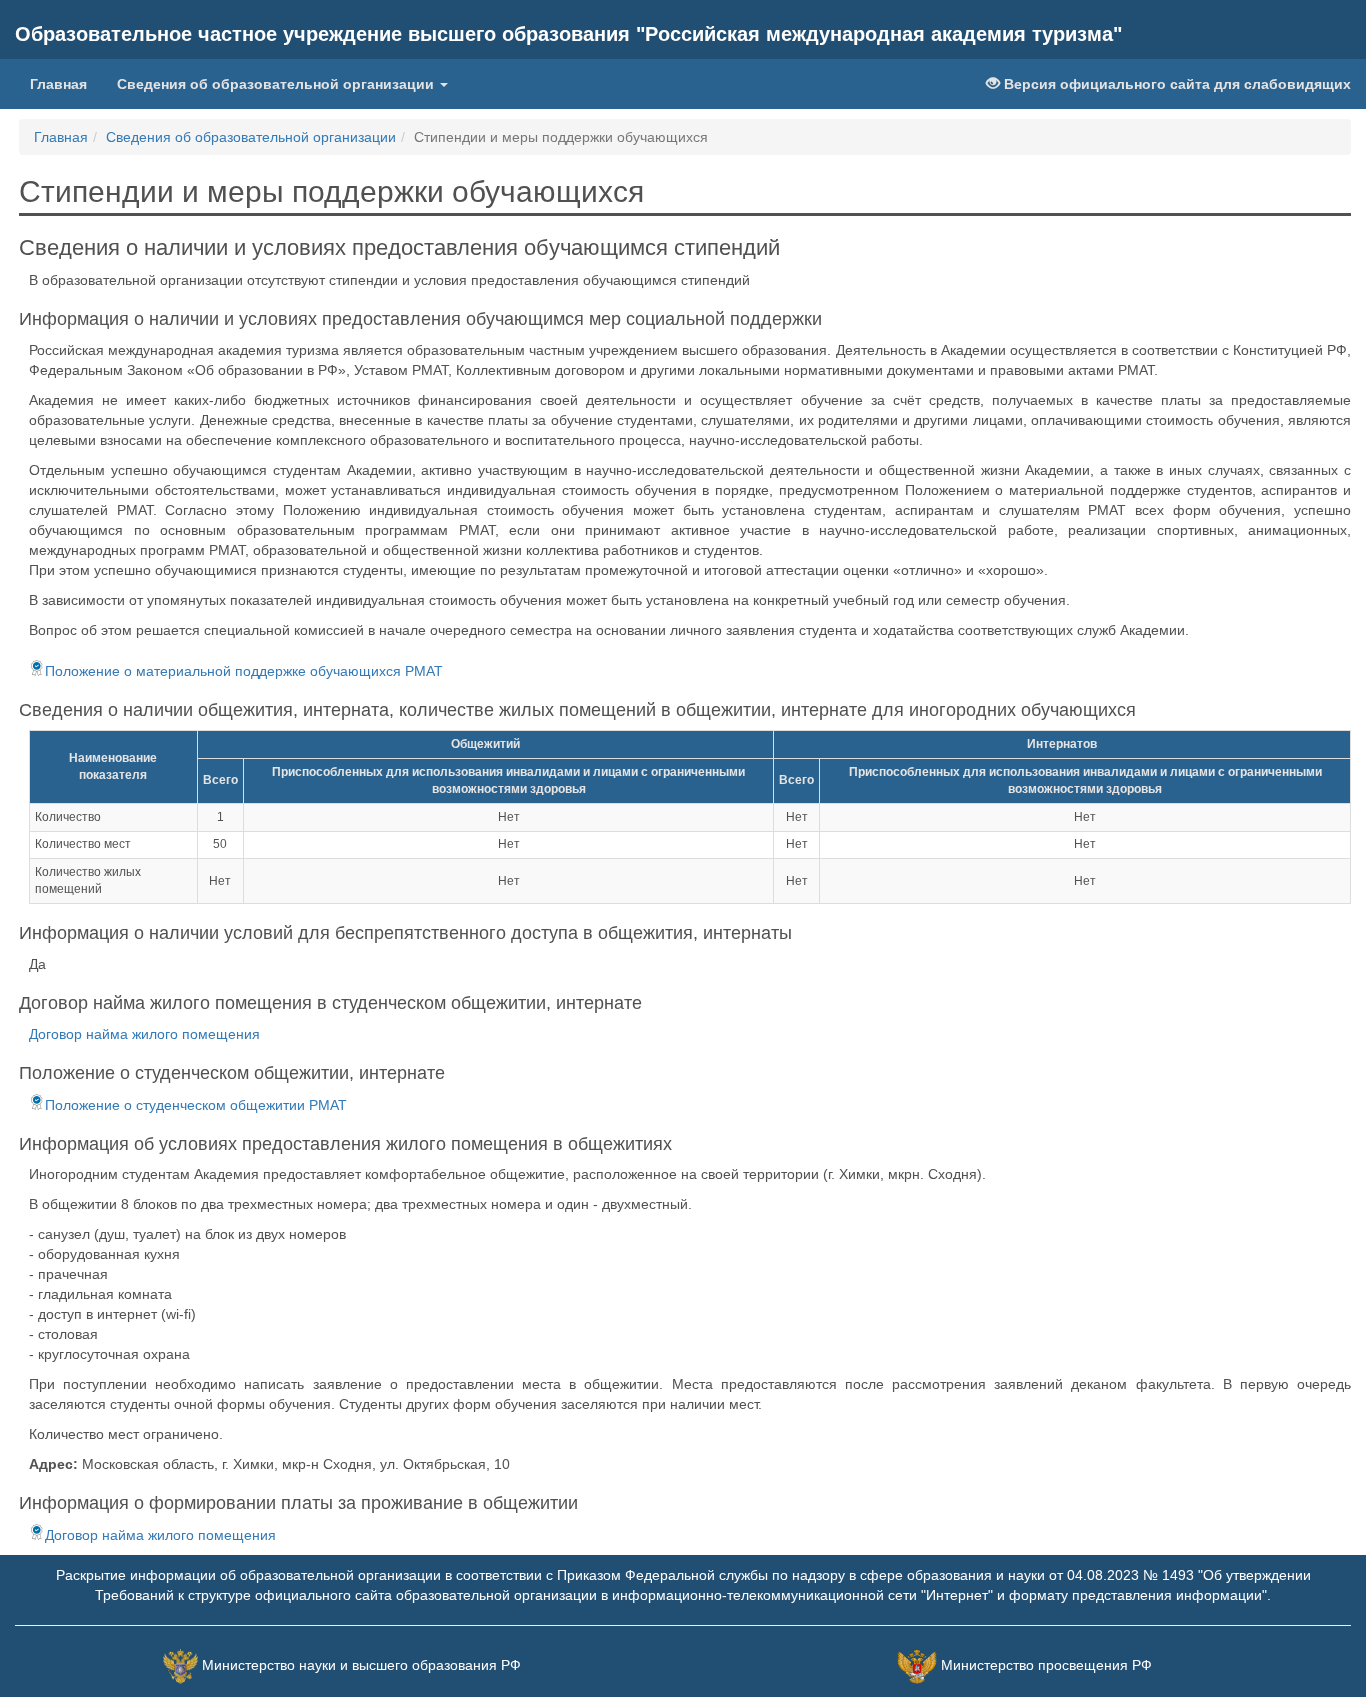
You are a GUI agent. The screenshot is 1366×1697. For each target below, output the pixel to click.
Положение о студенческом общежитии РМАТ (196, 1105)
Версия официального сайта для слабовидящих (1175, 84)
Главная (58, 84)
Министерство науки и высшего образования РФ (361, 1665)
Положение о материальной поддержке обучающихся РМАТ (244, 671)
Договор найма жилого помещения (144, 1034)
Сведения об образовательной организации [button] (277, 84)
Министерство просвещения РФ (1046, 1665)
